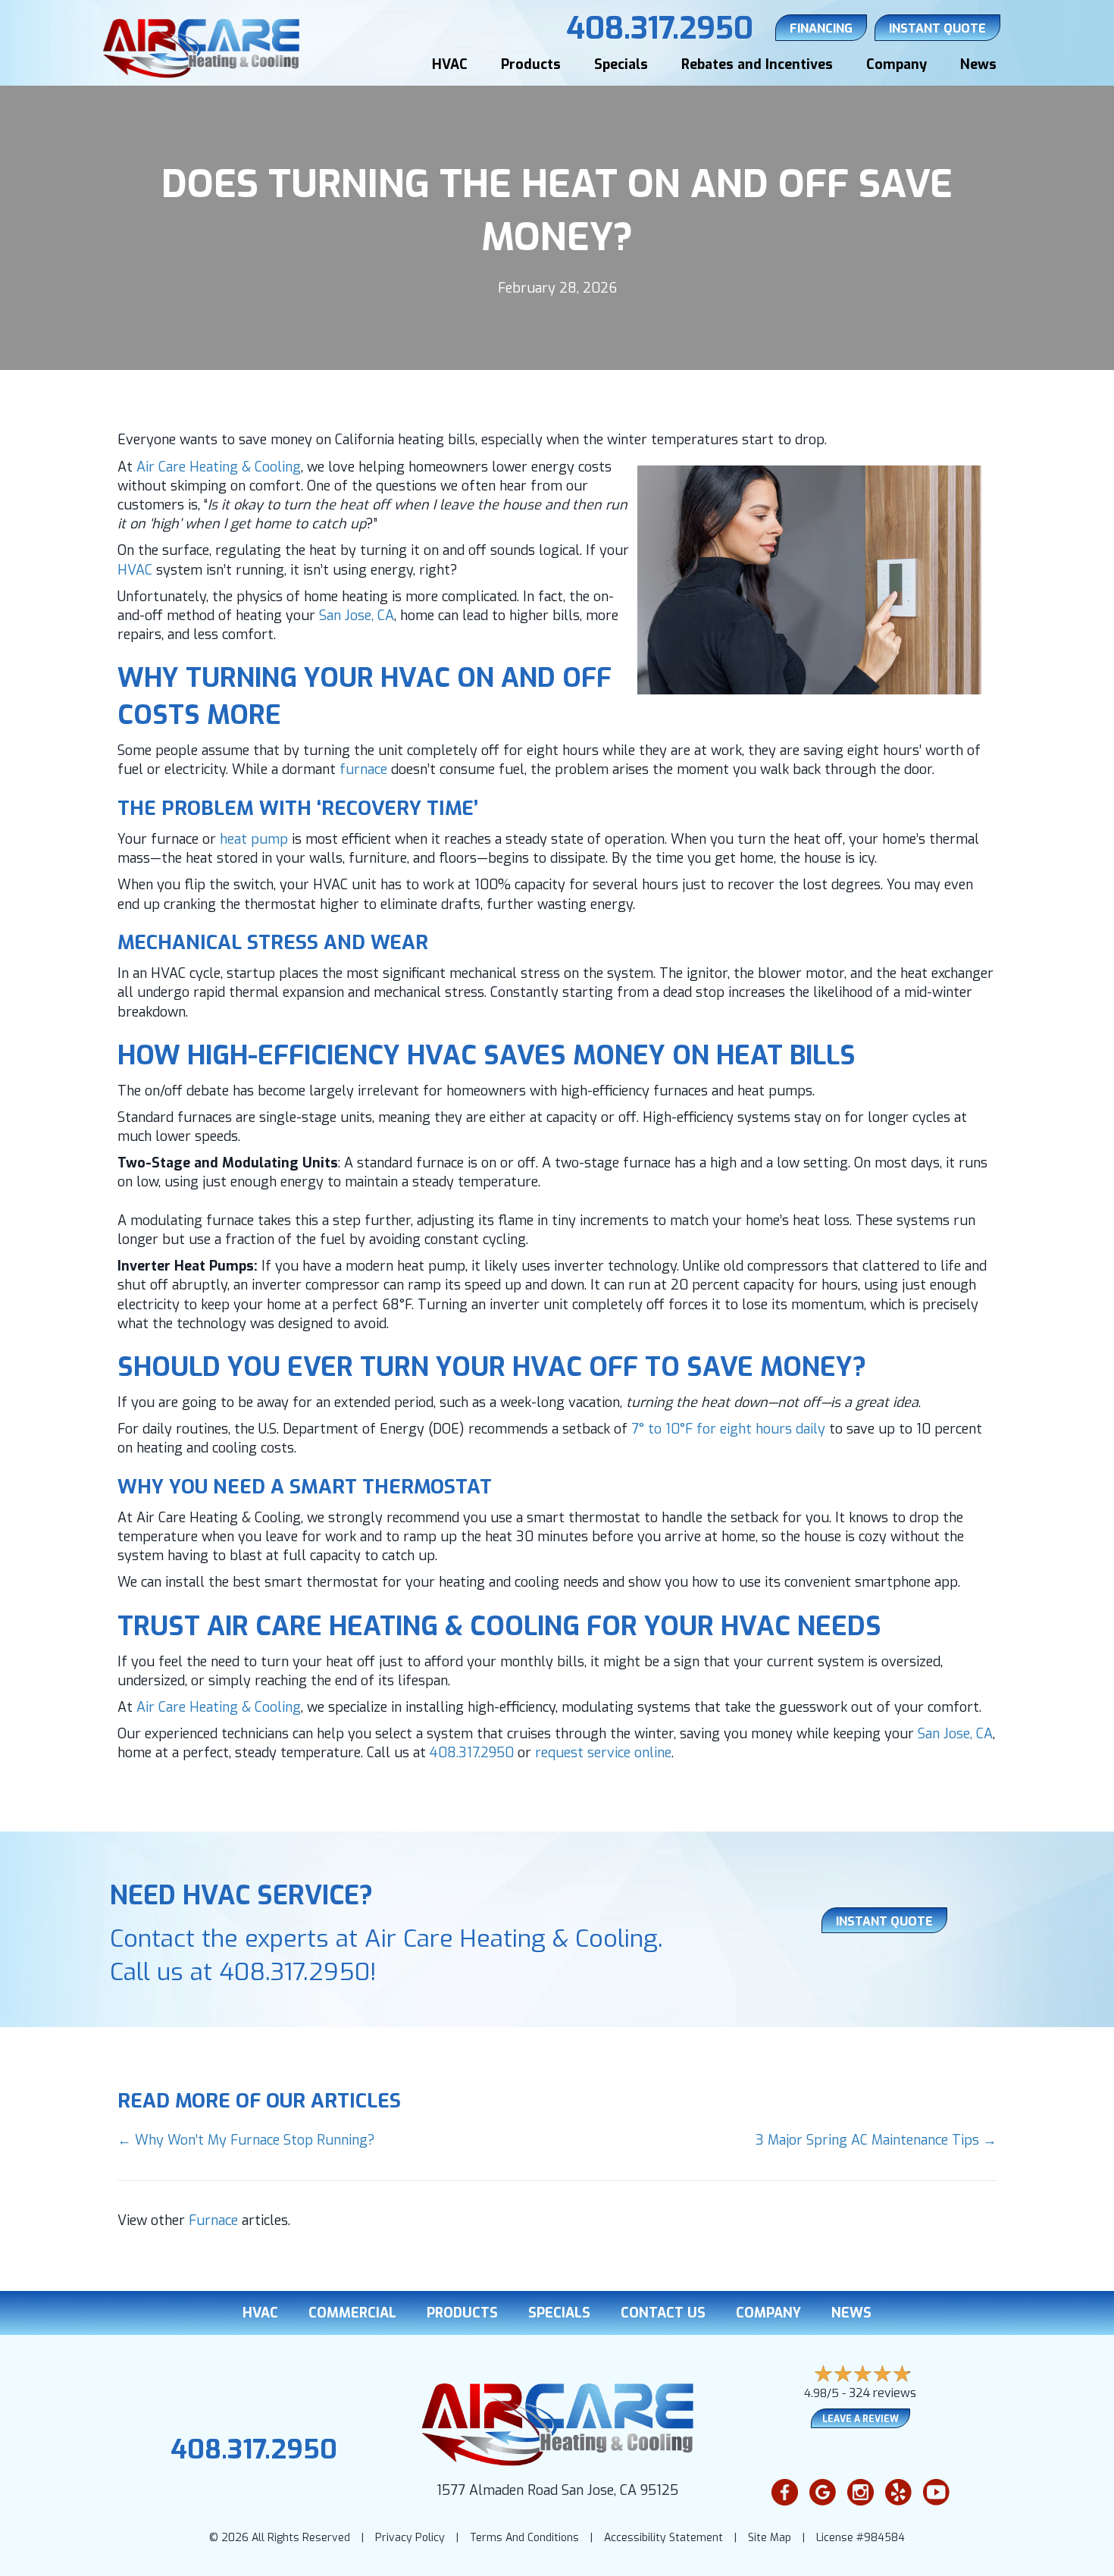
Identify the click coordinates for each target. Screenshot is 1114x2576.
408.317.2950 (472, 1753)
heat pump (254, 839)
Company (897, 64)
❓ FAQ (1056, 2555)
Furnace (213, 2220)
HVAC (450, 64)
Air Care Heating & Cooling (219, 467)
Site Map (770, 2538)
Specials (621, 64)
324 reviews (882, 2393)
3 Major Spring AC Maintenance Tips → (876, 2140)
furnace (363, 769)
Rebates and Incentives (757, 64)
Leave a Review (861, 2419)
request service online (603, 1753)
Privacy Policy (410, 2538)
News (978, 64)
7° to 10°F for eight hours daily (730, 1429)
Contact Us (663, 2313)
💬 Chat (968, 2555)
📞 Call (881, 2555)
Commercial (352, 2313)
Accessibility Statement (663, 2538)
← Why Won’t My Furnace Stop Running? (246, 2140)
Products (531, 64)
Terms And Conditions (524, 2538)
